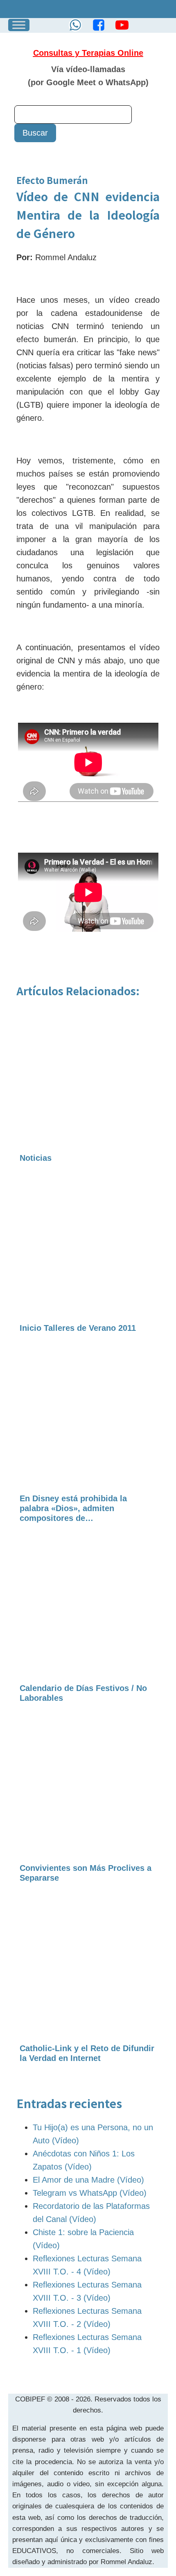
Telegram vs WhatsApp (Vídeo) (90, 2193)
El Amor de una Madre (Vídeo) (88, 2180)
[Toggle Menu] (19, 25)
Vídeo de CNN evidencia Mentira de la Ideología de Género (88, 215)
